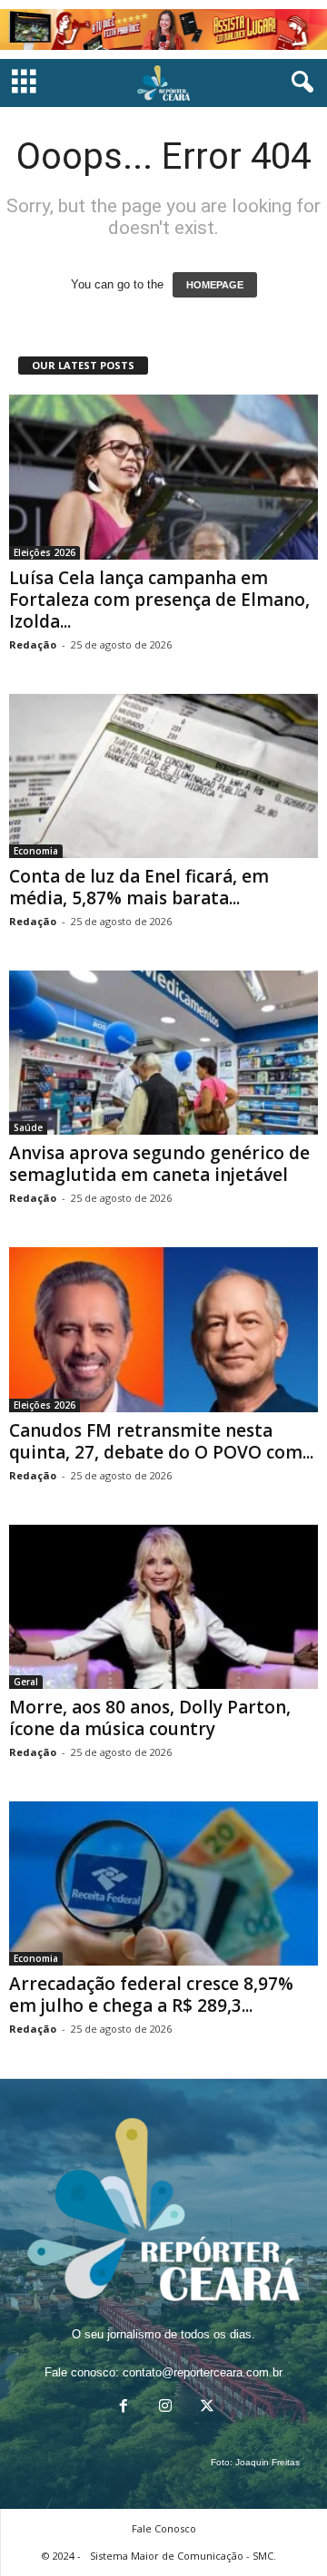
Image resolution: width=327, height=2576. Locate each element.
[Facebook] (124, 2408)
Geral (26, 1682)
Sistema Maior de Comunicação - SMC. (183, 2556)
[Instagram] (165, 2408)
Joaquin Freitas (268, 2462)
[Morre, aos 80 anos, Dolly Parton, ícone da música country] (163, 1607)
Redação (33, 644)
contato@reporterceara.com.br (203, 2372)
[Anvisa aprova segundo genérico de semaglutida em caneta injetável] (163, 1053)
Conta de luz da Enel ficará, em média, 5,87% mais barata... (139, 887)
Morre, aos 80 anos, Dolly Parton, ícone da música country (150, 1718)
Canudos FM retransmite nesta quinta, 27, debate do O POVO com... (161, 1441)
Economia (36, 851)
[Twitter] (205, 2408)
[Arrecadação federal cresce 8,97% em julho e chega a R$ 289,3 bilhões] (163, 1883)
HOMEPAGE (215, 285)
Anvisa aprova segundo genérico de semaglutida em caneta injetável (159, 1164)
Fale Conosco (164, 2528)
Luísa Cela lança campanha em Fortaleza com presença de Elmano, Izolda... (159, 600)
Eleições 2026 (45, 552)
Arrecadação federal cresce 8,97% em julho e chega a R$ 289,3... (151, 1995)
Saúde (28, 1127)
